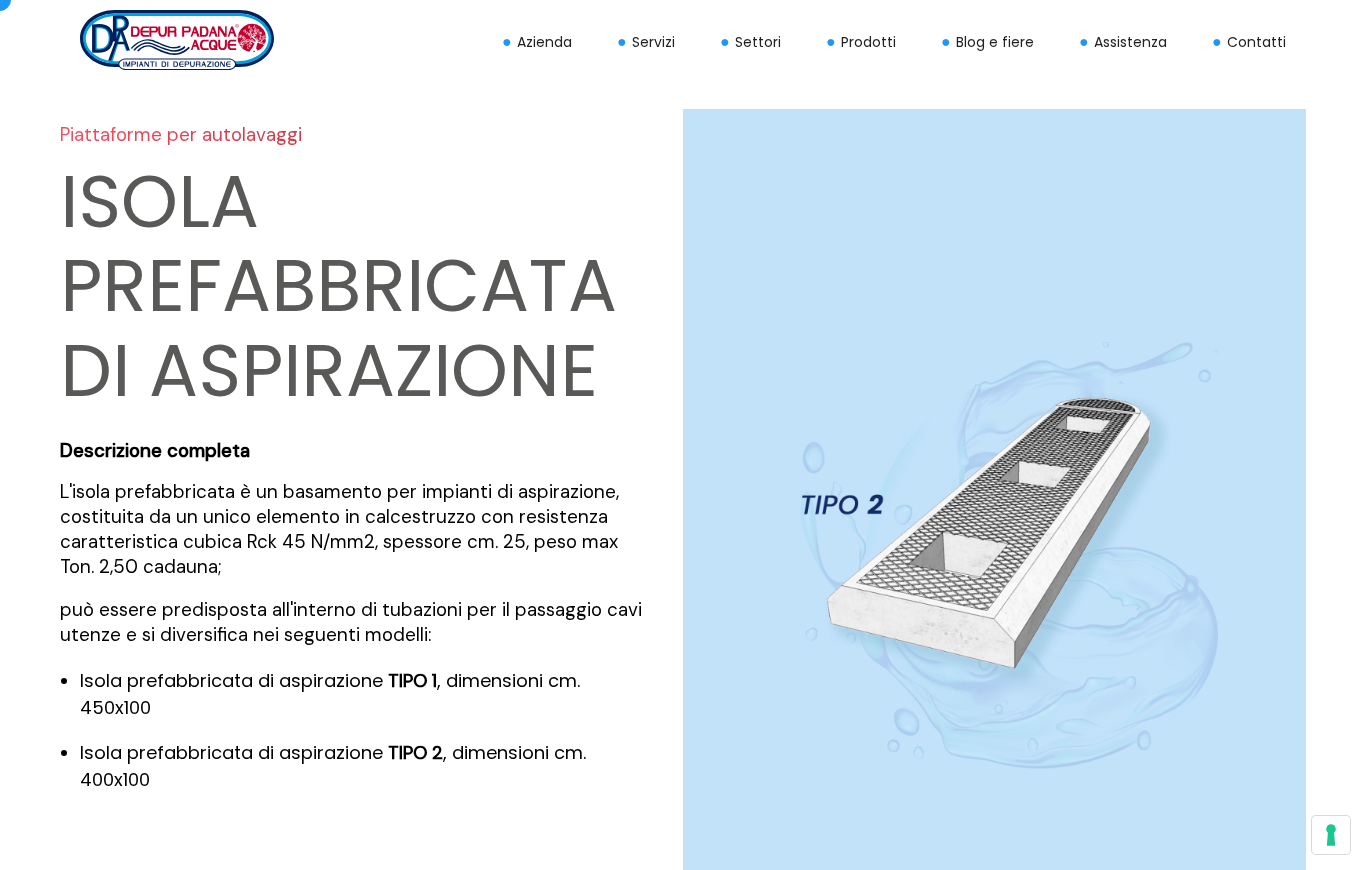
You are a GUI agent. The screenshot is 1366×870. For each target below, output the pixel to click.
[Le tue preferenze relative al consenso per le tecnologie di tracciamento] (1331, 835)
